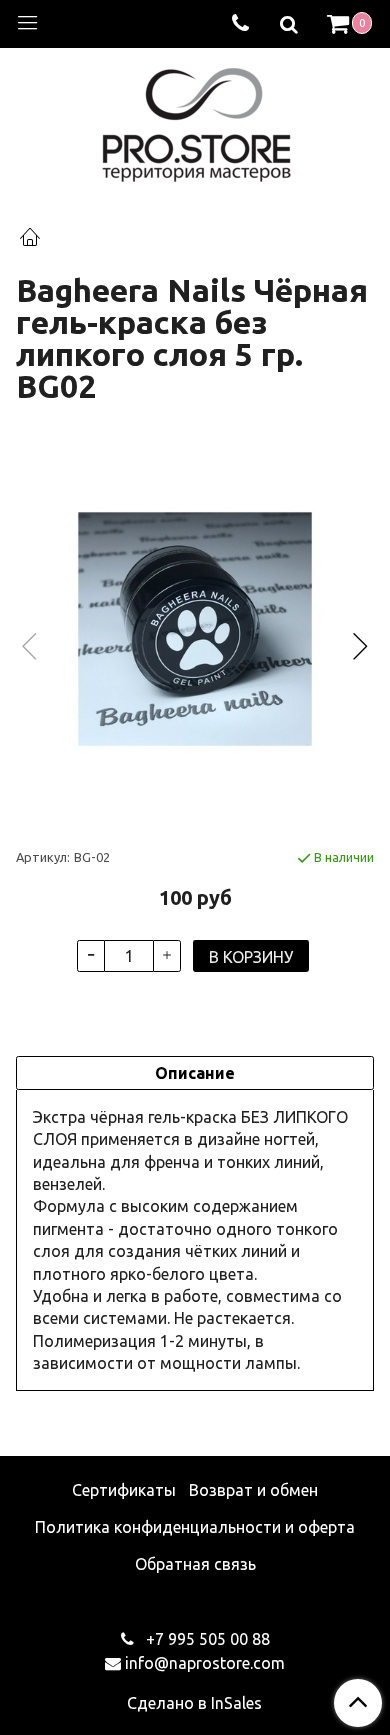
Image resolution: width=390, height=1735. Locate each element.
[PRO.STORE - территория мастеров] (195, 119)
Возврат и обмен (253, 1490)
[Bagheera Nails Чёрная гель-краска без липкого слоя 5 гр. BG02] (195, 629)
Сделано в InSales (194, 1703)
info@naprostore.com (205, 1663)
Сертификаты (124, 1490)
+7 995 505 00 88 (206, 1639)
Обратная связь (195, 1564)
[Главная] (30, 239)
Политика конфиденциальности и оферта (195, 1527)
